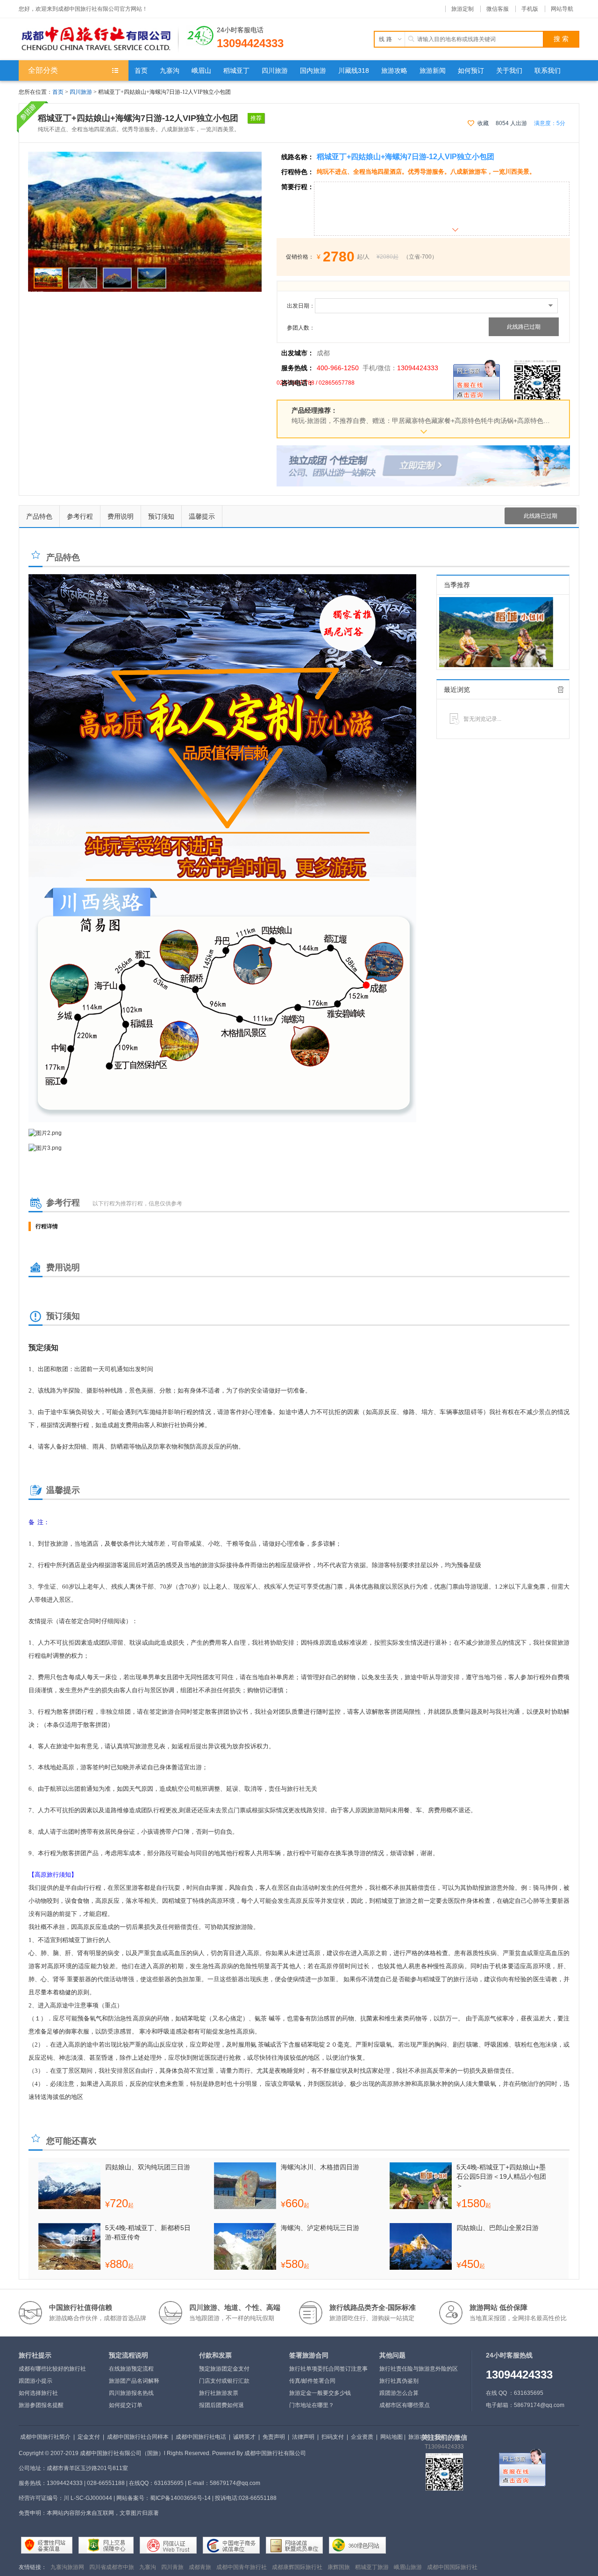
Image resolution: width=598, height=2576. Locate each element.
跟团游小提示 (36, 2381)
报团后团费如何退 (221, 2405)
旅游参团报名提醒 (41, 2405)
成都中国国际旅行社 (452, 2567)
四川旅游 (81, 92)
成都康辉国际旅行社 (297, 2567)
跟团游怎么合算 (399, 2393)
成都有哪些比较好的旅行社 (52, 2369)
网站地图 (392, 2437)
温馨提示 (202, 516)
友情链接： (33, 2567)
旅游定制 (463, 9)
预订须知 (161, 516)
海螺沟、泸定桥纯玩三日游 (320, 2228)
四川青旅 (172, 2567)
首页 (58, 92)
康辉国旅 (339, 2567)
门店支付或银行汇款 (224, 2381)
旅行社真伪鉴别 (399, 2381)
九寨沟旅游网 (67, 2567)
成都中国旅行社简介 (45, 2437)
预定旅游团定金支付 (224, 2369)
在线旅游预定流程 (131, 2369)
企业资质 (362, 2437)
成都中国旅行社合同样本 (138, 2437)
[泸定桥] (145, 156)
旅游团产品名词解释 (134, 2381)
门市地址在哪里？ (312, 2405)
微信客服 (498, 9)
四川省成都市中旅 (112, 2567)
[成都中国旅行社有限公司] (99, 39)
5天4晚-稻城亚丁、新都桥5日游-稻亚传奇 (148, 2232)
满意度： (550, 123)
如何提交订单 (126, 2405)
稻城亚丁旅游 (372, 2567)
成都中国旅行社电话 (201, 2437)
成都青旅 (200, 2567)
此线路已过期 (524, 327)
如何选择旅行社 (38, 2393)
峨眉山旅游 (408, 2567)
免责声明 (274, 2437)
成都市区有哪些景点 (405, 2405)
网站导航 (562, 9)
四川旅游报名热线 (131, 2393)
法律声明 (303, 2437)
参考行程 (80, 516)
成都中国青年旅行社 (242, 2567)
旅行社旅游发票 (219, 2393)
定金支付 (89, 2437)
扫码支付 (333, 2437)
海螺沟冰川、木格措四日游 (320, 2167)
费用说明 (121, 516)
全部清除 (561, 690)
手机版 (530, 9)
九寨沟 (148, 2567)
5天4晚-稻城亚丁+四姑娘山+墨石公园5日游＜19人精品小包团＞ (501, 2176)
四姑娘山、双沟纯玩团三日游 (148, 2167)
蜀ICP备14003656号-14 (180, 2498)
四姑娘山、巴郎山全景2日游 (498, 2228)
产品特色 (39, 516)
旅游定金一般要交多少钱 (320, 2393)
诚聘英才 (244, 2437)
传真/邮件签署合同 (312, 2381)
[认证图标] (47, 2545)
